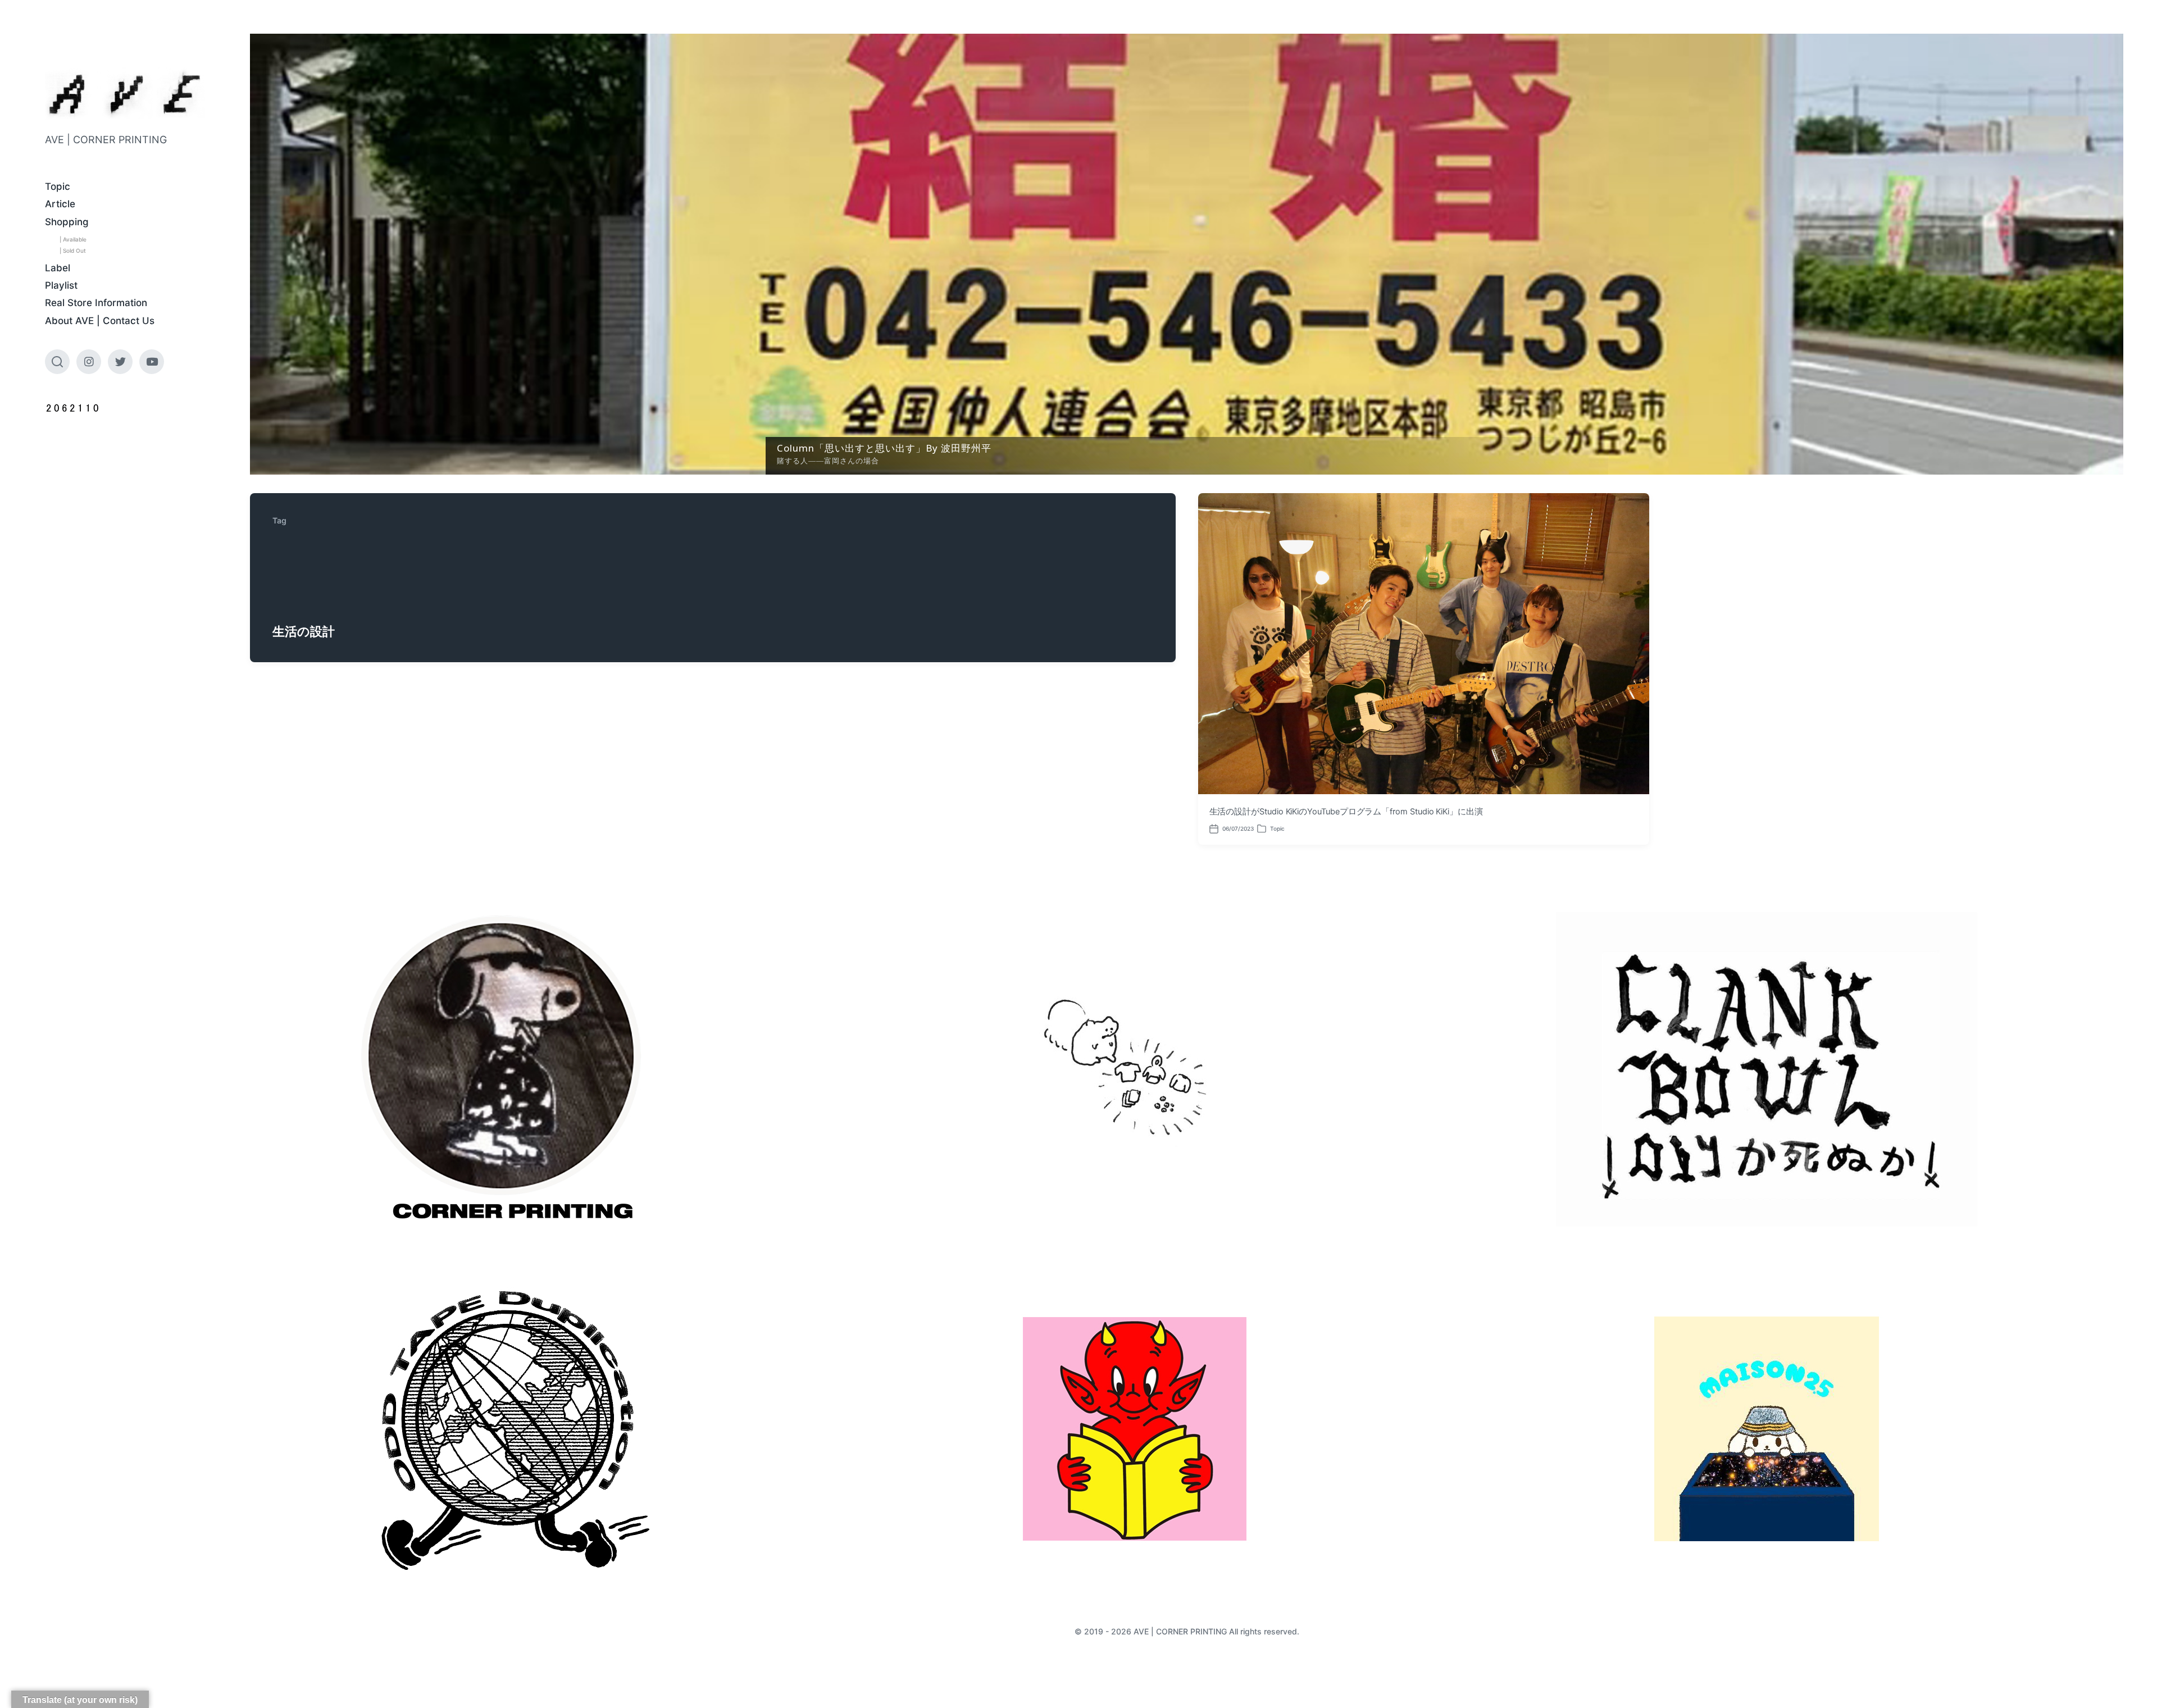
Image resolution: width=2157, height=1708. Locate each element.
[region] (1187, 254)
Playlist (61, 285)
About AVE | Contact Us (100, 321)
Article (60, 204)
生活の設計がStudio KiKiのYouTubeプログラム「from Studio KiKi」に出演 (1346, 812)
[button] (1187, 254)
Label (58, 268)
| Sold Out (73, 250)
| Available (73, 239)
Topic (58, 186)
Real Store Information (96, 303)
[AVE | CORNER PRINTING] (125, 94)
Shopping (67, 222)
